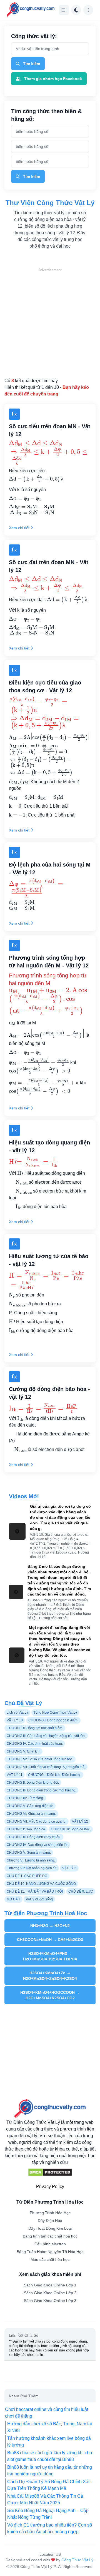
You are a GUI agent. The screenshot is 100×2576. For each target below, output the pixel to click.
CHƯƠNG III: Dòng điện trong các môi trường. (41, 1790)
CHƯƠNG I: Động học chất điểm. (53, 1720)
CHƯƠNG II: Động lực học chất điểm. (35, 1728)
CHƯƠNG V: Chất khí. (23, 1751)
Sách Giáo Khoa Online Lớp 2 (50, 2293)
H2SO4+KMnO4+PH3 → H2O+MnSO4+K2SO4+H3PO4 (50, 1956)
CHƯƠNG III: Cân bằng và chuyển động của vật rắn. (46, 1736)
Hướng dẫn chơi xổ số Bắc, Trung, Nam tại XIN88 (50, 2427)
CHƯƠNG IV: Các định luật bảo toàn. (35, 1744)
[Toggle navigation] (64, 10)
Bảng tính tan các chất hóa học (50, 2236)
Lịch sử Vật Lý (17, 1713)
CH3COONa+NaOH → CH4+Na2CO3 (50, 1940)
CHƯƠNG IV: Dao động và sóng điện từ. (37, 1845)
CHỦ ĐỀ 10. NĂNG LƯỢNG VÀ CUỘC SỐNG (41, 1884)
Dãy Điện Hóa (50, 2221)
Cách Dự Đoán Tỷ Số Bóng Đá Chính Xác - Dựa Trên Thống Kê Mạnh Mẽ (50, 2485)
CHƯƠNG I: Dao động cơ (26, 1829)
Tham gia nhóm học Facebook (53, 79)
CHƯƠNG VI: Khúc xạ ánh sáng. (31, 1814)
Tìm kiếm (32, 64)
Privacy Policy (50, 2187)
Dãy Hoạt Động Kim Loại (50, 2228)
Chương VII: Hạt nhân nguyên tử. (32, 1868)
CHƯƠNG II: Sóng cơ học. (71, 1829)
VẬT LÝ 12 (80, 1821)
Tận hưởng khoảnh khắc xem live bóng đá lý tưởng (49, 2442)
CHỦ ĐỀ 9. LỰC (81, 1891)
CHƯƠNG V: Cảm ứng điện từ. (30, 1806)
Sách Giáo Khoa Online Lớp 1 (50, 2285)
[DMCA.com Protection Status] (50, 2172)
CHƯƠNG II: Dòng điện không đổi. (33, 1783)
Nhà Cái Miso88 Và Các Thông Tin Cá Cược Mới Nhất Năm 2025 (45, 2499)
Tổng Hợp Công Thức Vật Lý (55, 1713)
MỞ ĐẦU (13, 1899)
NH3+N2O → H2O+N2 (50, 1926)
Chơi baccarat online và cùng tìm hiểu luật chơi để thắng (47, 2413)
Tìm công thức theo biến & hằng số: (46, 115)
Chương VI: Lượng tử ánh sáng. (31, 1860)
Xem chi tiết (19, 528)
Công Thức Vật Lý (77, 2560)
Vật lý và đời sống (39, 1899)
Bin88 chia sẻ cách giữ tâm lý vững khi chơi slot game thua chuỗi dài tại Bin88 (50, 2456)
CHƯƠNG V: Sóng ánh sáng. (29, 1853)
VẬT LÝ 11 (15, 1775)
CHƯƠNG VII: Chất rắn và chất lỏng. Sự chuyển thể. (46, 1767)
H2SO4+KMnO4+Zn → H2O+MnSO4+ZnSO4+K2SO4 (50, 1976)
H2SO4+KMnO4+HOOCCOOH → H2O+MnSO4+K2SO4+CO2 (50, 1995)
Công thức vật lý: (34, 36)
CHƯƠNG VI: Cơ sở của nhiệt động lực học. (40, 1759)
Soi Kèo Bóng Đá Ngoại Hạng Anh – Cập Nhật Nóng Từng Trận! (48, 2514)
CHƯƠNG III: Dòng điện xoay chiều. (34, 1837)
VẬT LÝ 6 (69, 1868)
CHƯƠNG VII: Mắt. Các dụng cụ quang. (37, 1821)
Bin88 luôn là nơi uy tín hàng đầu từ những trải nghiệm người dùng (50, 2471)
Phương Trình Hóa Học (50, 2213)
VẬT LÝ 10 (15, 1720)
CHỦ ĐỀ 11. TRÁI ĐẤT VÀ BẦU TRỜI (35, 1891)
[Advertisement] (50, 323)
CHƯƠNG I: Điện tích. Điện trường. (55, 1775)
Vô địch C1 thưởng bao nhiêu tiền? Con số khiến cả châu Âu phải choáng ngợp (50, 2528)
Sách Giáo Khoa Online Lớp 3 (50, 2301)
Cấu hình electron (50, 2244)
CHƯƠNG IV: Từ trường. (25, 1798)
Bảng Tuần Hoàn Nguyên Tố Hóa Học (50, 2252)
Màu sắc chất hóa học (50, 2259)
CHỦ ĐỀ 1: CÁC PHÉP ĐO (27, 1876)
